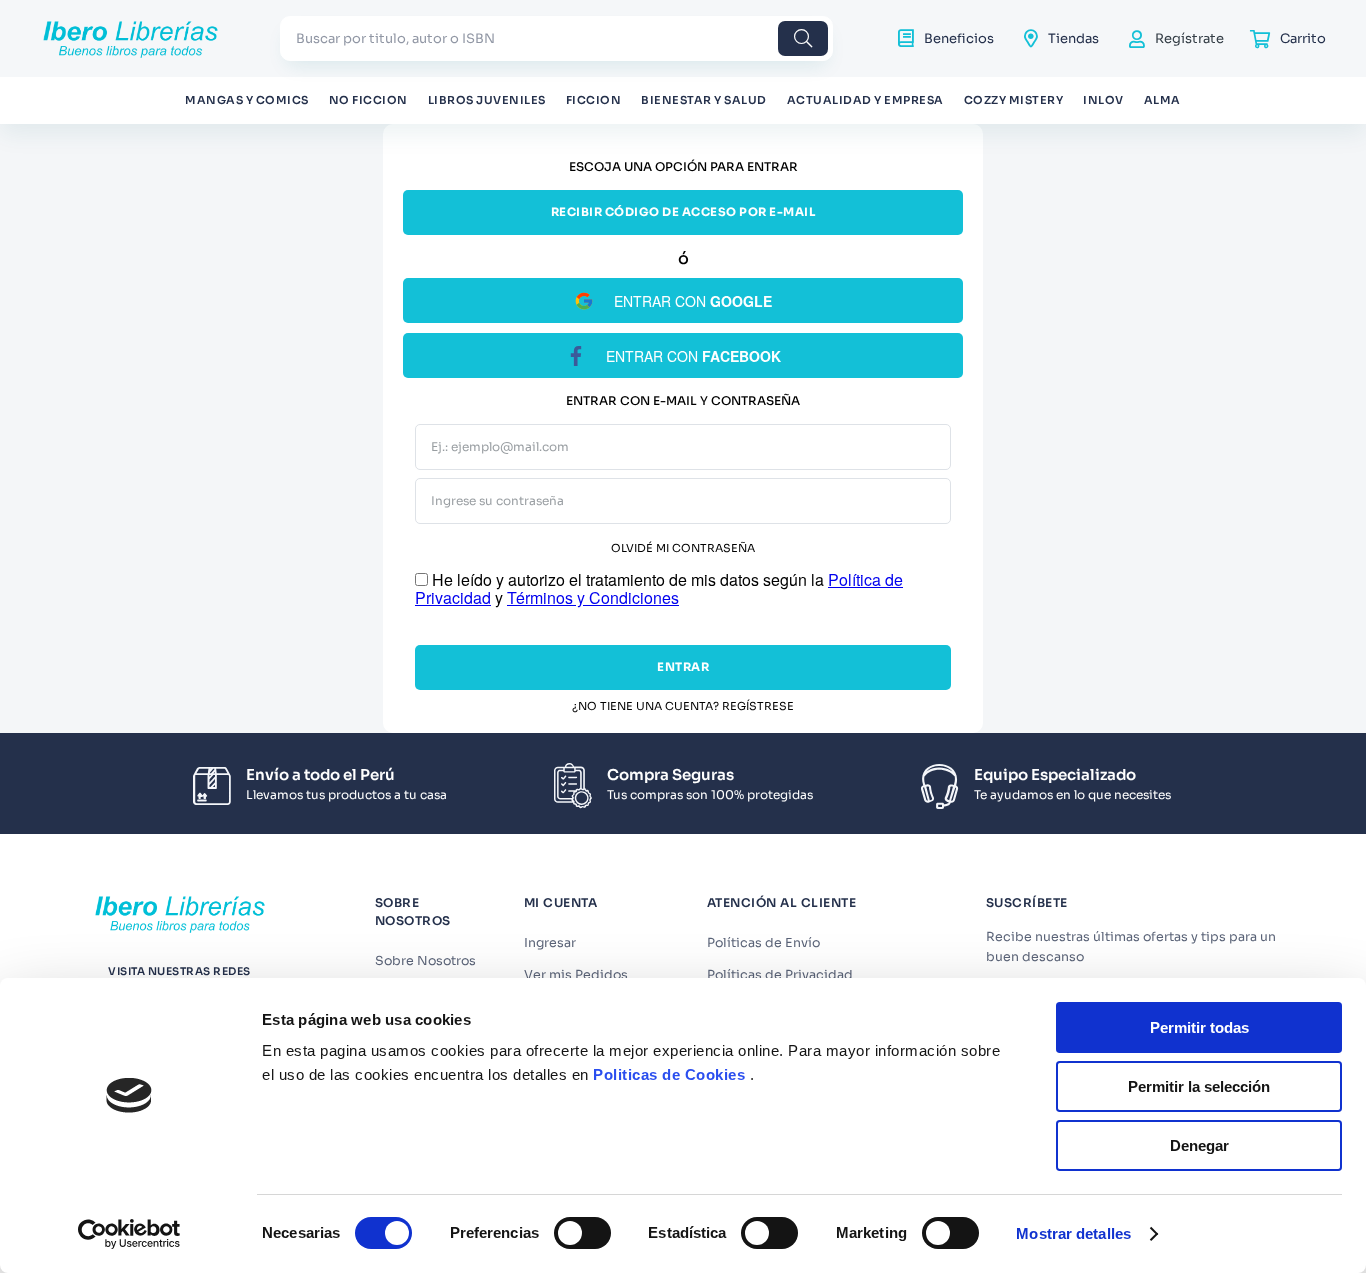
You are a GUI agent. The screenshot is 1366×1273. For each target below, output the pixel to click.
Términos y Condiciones (593, 597)
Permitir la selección (1199, 1086)
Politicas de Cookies (669, 1074)
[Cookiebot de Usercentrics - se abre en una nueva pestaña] (129, 1234)
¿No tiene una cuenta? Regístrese (683, 706)
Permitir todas (1199, 1027)
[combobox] (556, 38)
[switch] (582, 1233)
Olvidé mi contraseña (683, 548)
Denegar (1199, 1145)
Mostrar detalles (1073, 1233)
